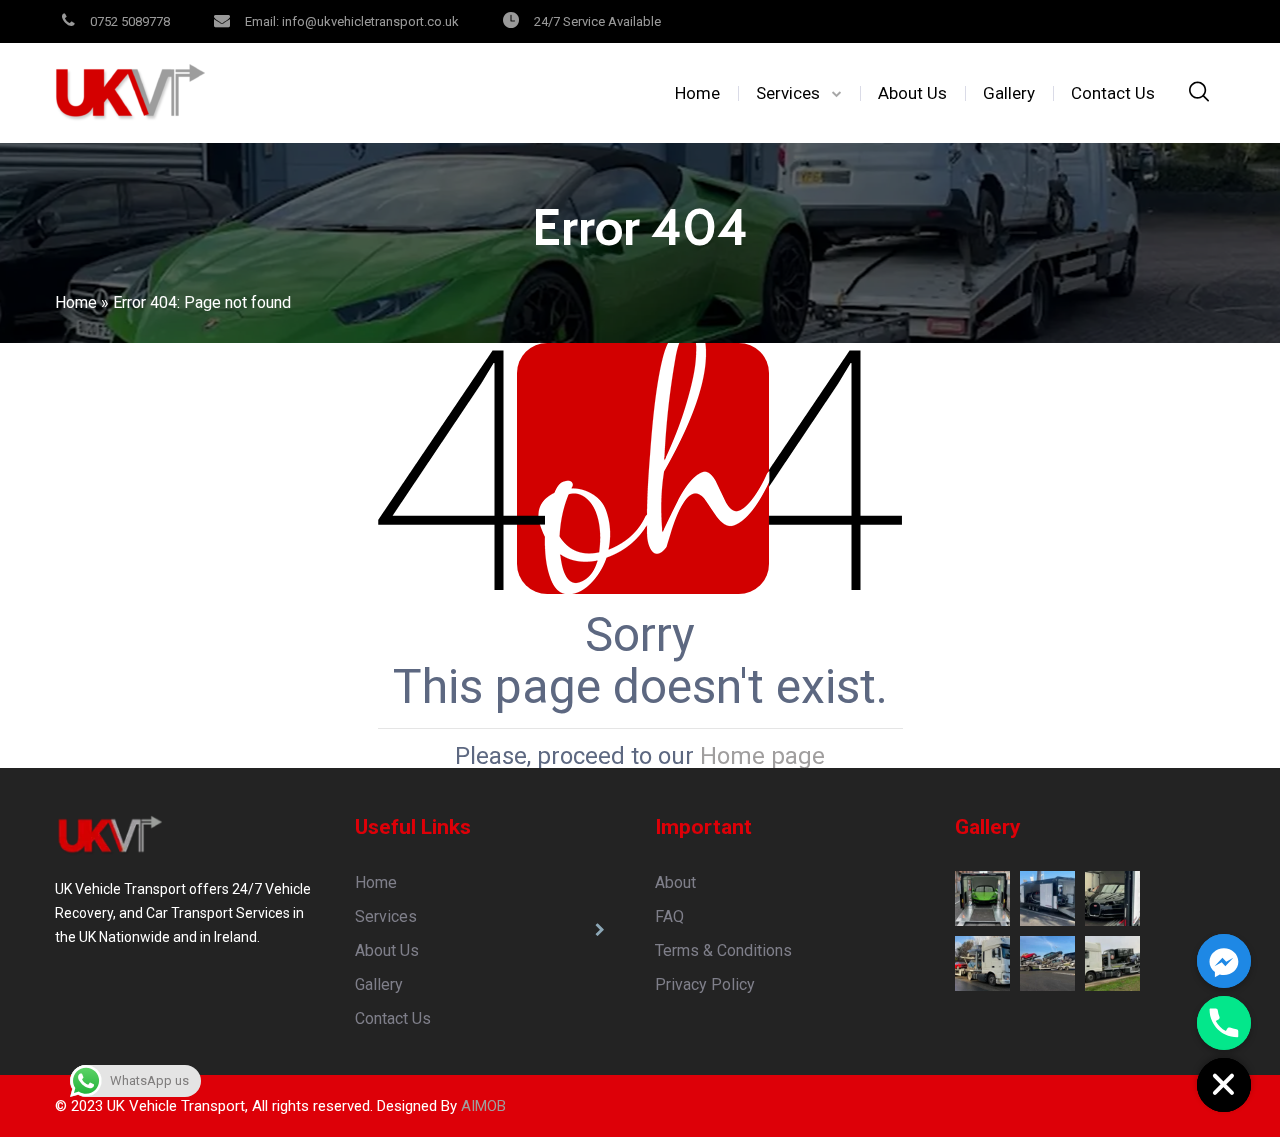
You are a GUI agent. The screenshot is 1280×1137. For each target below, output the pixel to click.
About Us (912, 93)
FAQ (669, 916)
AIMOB (483, 1106)
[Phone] (1224, 1023)
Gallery (1009, 93)
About (675, 882)
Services (788, 93)
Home (697, 93)
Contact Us (1113, 93)
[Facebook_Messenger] (1224, 961)
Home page (762, 756)
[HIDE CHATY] (1224, 1085)
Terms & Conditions (723, 950)
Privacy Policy (705, 984)
